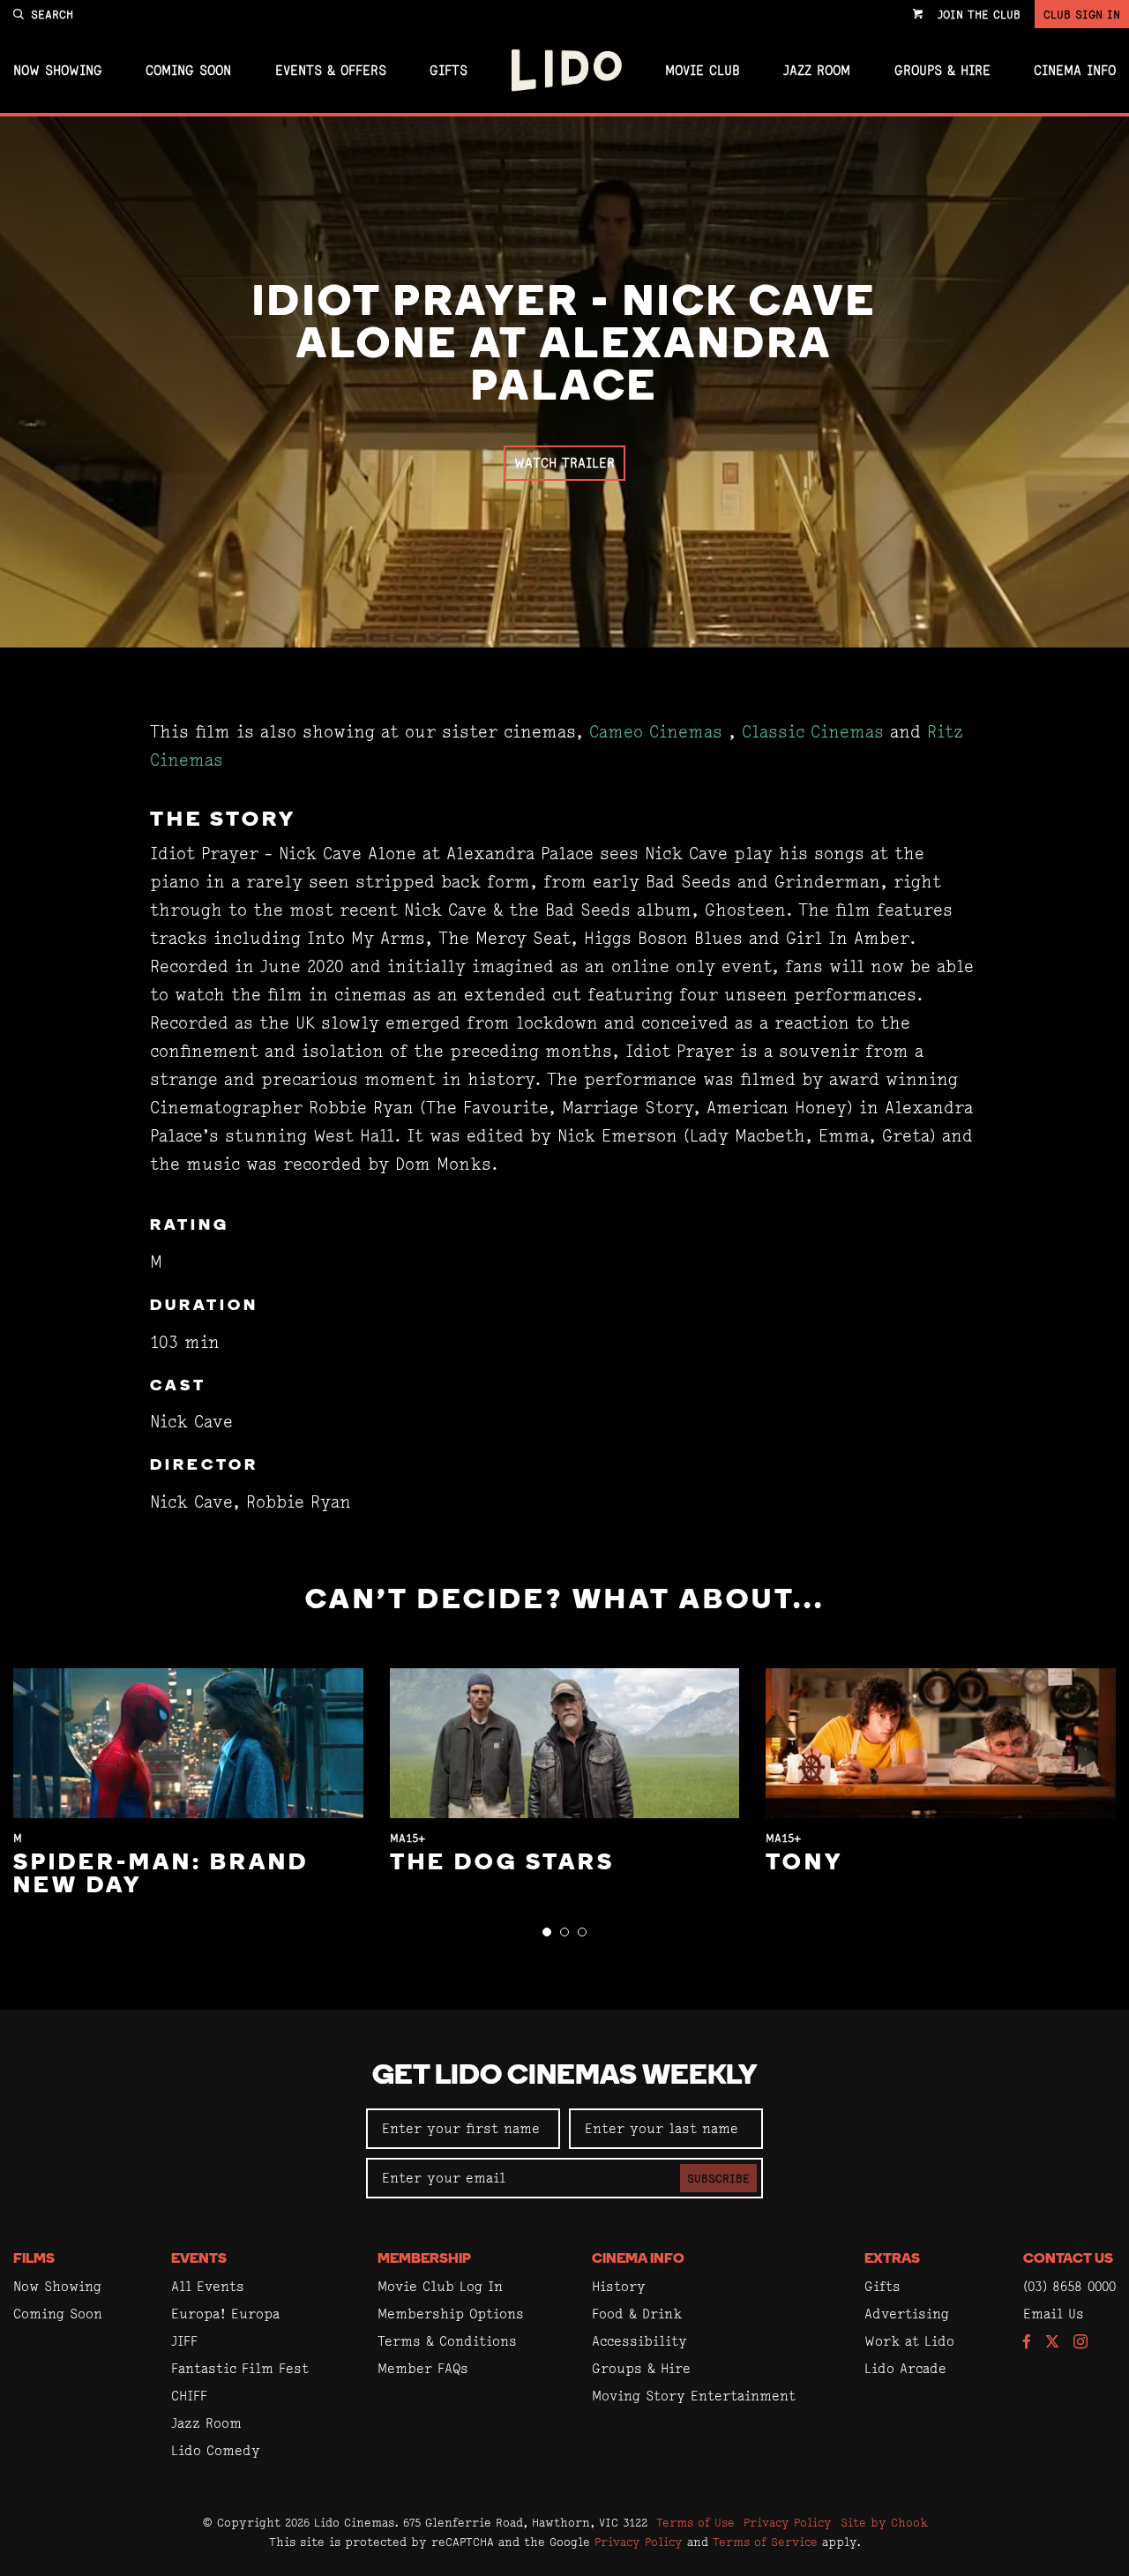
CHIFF (189, 2396)
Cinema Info (1075, 71)
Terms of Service (765, 2542)
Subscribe (718, 2178)
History (619, 2286)
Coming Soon (188, 71)
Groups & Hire (942, 71)
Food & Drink (637, 2314)
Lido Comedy (216, 2450)
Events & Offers (331, 71)
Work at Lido (909, 2341)
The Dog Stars (502, 1864)
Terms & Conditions (447, 2341)
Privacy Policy (788, 2522)
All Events (208, 2286)
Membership (424, 2259)
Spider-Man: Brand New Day (161, 1875)
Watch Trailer (564, 463)
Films (34, 2259)
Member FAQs (423, 2368)
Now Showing (58, 71)
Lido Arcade (905, 2368)
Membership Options (451, 2314)
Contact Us (1068, 2259)
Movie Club (703, 71)
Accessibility (639, 2341)
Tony (804, 1864)
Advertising (907, 2314)
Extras (892, 2259)
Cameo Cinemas (656, 732)
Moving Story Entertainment (694, 2396)
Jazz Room (817, 71)
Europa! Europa (225, 2314)
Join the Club (979, 14)
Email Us (1054, 2314)
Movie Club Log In (440, 2286)
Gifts (449, 71)
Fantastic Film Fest (240, 2368)
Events (199, 2259)
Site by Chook (884, 2522)
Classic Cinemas (813, 732)
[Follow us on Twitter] (1052, 2343)
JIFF (184, 2341)
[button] (547, 1932)
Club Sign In (1082, 14)
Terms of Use (695, 2522)
